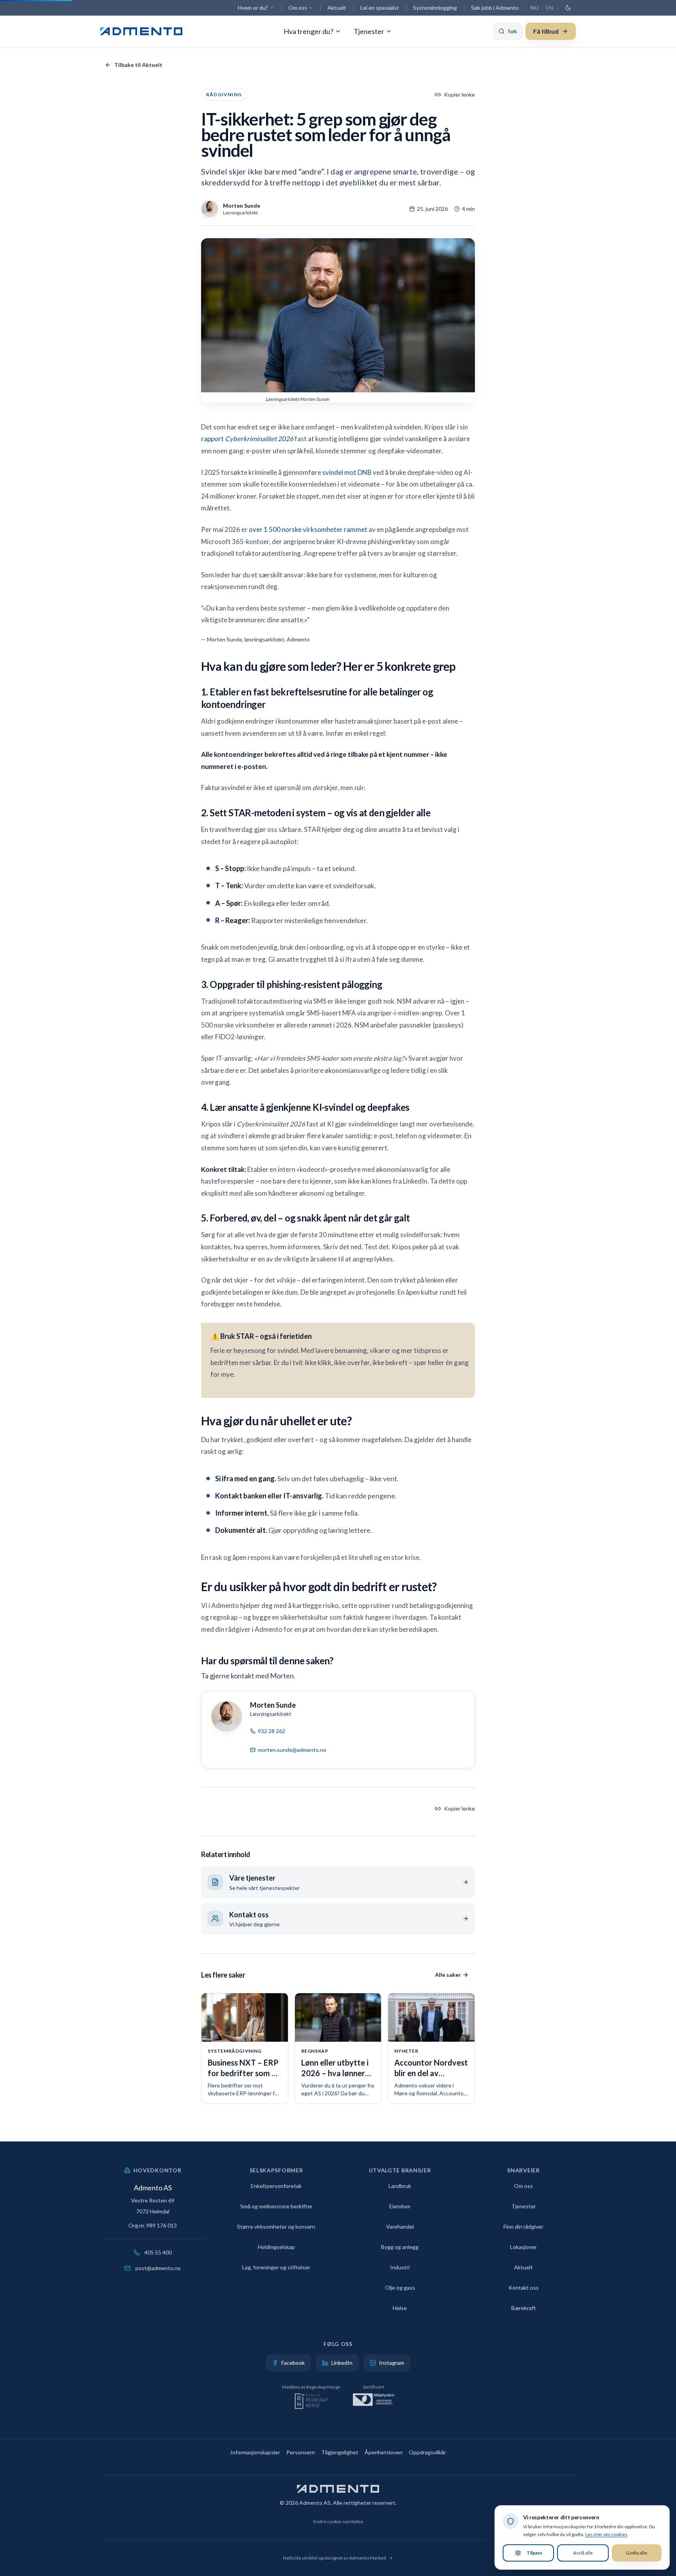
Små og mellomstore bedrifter (276, 2206)
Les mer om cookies (606, 2534)
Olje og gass (400, 2288)
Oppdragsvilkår (427, 2452)
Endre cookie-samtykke (338, 2521)
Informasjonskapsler (255, 2452)
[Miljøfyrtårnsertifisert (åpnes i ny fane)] (373, 2402)
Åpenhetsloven (384, 2452)
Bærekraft (524, 2308)
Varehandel (400, 2227)
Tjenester (369, 31)
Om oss (298, 8)
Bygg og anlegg (400, 2247)
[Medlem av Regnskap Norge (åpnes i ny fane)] (311, 2402)
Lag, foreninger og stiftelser (276, 2267)
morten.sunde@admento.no (292, 1750)
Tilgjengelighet (340, 2452)
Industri (400, 2267)
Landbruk (400, 2186)
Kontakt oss (524, 2288)
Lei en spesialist (380, 8)
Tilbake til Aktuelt (138, 65)
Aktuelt (337, 8)
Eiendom (400, 2206)
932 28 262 (271, 1731)
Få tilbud (546, 31)
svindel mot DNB (347, 472)
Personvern (301, 2452)
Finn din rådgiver (523, 2227)
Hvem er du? (253, 8)
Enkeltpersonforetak (276, 2186)
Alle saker (448, 1975)
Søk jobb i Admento (495, 8)
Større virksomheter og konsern (276, 2227)
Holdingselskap (276, 2247)
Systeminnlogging (435, 8)
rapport (247, 439)
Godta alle (636, 2553)
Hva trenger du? (308, 31)
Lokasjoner (523, 2247)
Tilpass (534, 2553)
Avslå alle (583, 2553)
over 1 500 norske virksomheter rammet (308, 529)
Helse (400, 2308)
